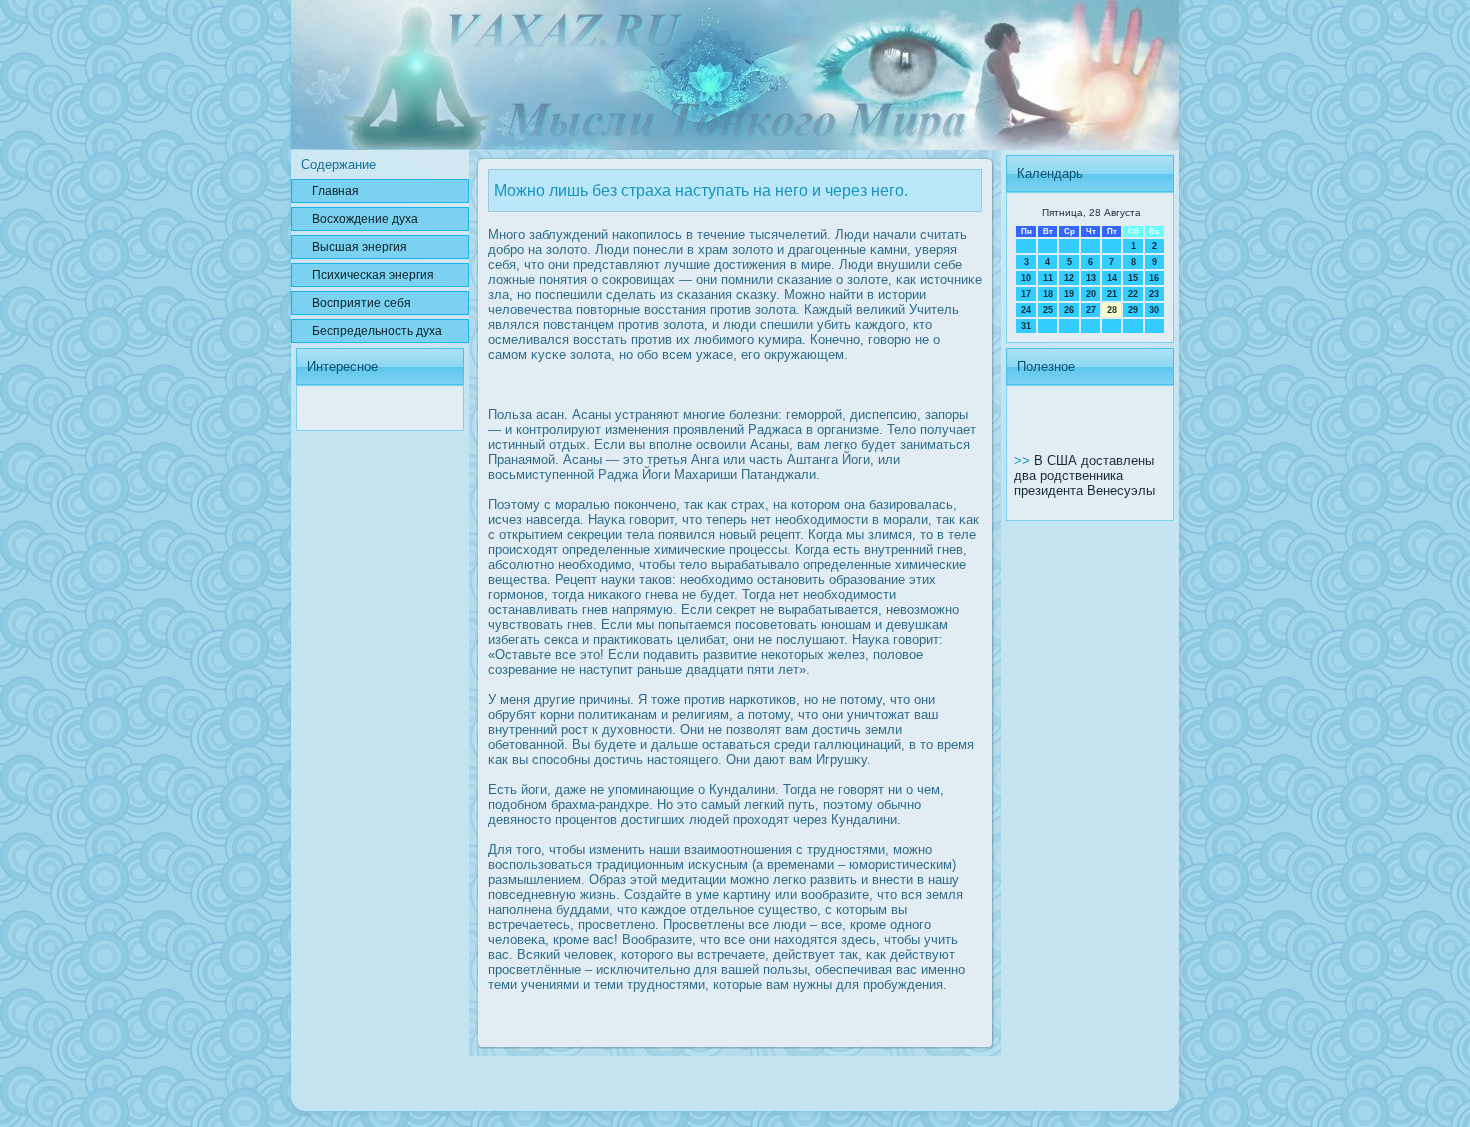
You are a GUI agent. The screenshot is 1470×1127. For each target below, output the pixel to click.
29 (1133, 310)
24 (1026, 310)
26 (1069, 310)
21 (1112, 294)
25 (1048, 310)
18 (1048, 294)
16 (1154, 278)
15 (1133, 278)
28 (1112, 310)
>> (1024, 460)
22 (1133, 294)
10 (1026, 278)
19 (1069, 294)
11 (1048, 278)
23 (1154, 294)
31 (1026, 326)
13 (1091, 278)
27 (1091, 310)
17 (1026, 294)
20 (1091, 294)
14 (1112, 278)
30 (1154, 310)
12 (1069, 278)
